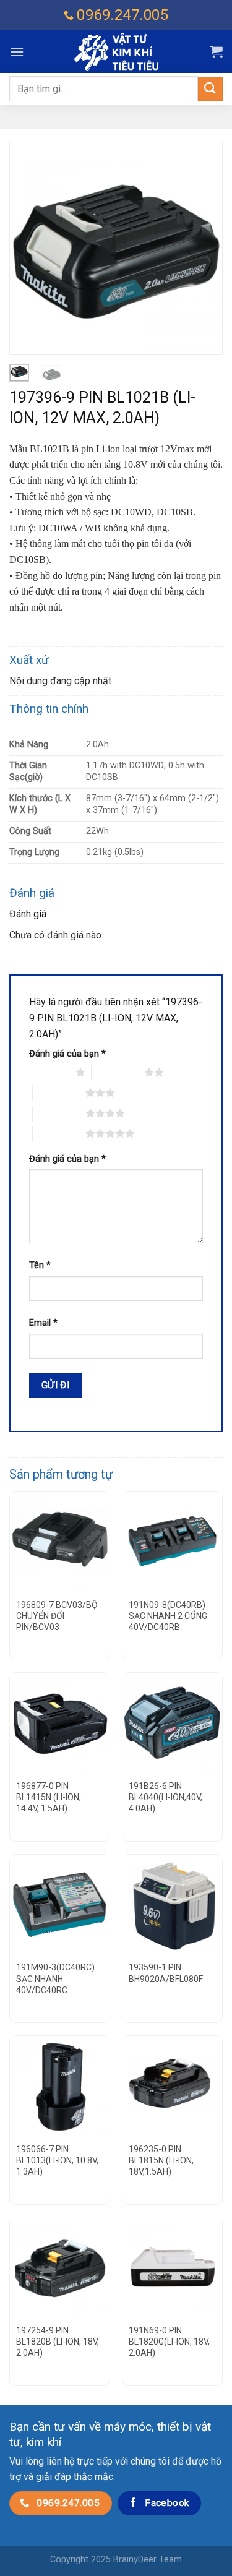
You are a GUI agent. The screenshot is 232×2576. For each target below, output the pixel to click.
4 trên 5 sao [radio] (59, 1113)
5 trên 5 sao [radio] (59, 1133)
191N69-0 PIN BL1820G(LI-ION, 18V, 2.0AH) (169, 2342)
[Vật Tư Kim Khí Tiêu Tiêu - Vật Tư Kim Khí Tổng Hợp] (116, 52)
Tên (40, 1265)
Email (43, 1323)
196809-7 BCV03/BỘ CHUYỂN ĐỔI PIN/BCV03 (57, 1616)
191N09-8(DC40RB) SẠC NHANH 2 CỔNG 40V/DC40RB (168, 1616)
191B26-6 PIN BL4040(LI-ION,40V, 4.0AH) (165, 1797)
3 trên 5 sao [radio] (59, 1093)
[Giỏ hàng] (217, 51)
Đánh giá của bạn (67, 1054)
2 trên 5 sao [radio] (118, 1072)
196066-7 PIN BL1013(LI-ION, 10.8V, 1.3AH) (57, 2160)
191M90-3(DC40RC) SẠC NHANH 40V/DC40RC (55, 1978)
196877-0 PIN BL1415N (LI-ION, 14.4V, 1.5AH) (49, 1797)
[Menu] (17, 52)
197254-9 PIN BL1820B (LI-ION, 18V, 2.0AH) (58, 2342)
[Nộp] (210, 89)
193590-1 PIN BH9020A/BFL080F (166, 1973)
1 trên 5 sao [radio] (49, 1072)
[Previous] (29, 248)
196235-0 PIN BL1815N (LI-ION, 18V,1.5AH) (161, 2160)
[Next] (203, 248)
